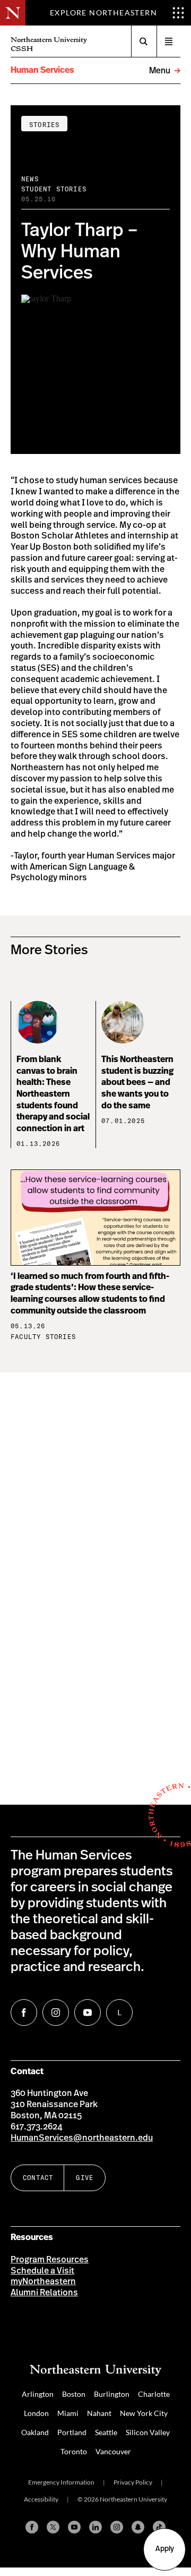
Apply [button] (165, 2549)
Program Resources (50, 2260)
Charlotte (154, 2394)
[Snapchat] (138, 2527)
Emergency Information (61, 2482)
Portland (72, 2432)
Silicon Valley (148, 2432)
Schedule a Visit (42, 2271)
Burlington (112, 2394)
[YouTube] (74, 2527)
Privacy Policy (133, 2482)
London (36, 2413)
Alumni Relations (44, 2293)
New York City (144, 2413)
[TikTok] (159, 2527)
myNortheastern (43, 2282)
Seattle (106, 2432)
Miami (68, 2413)
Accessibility (41, 2499)
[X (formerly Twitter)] (53, 2527)
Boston (74, 2394)
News (30, 179)
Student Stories (54, 189)
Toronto (74, 2451)
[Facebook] (32, 2527)
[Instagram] (117, 2527)
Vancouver (113, 2451)
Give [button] (85, 2178)
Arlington (38, 2394)
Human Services (42, 70)
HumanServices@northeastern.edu (82, 2138)
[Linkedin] (95, 2527)
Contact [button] (38, 2178)
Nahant (99, 2413)
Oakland (35, 2432)
